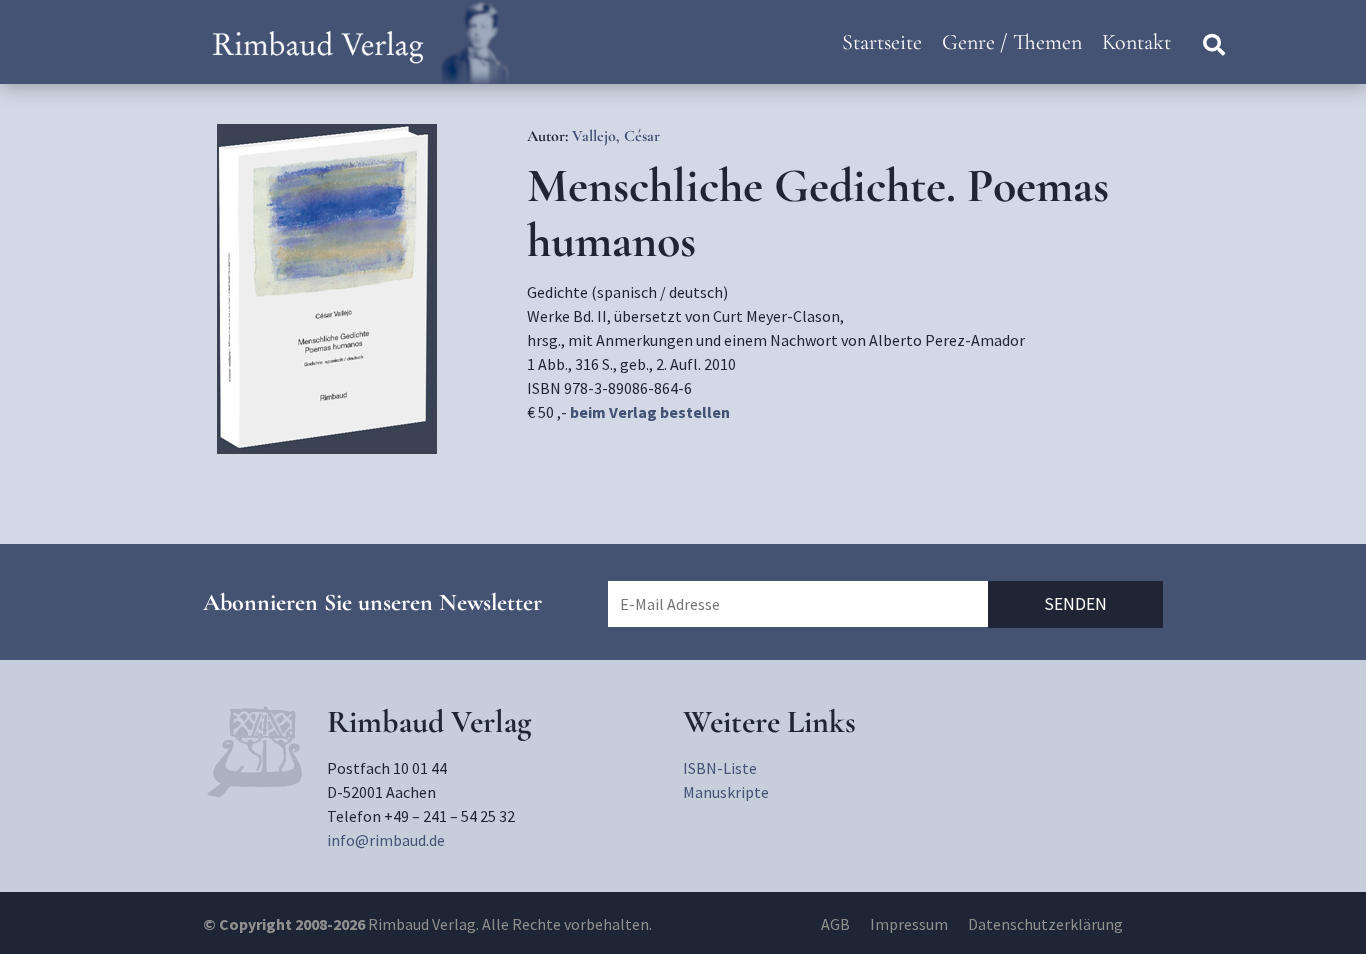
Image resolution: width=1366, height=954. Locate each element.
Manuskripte (726, 792)
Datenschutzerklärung (1045, 924)
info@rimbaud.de (386, 840)
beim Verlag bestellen (650, 412)
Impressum (909, 924)
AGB (835, 924)
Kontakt (1136, 42)
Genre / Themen (1012, 42)
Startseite (882, 42)
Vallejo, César (616, 136)
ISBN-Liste (720, 768)
